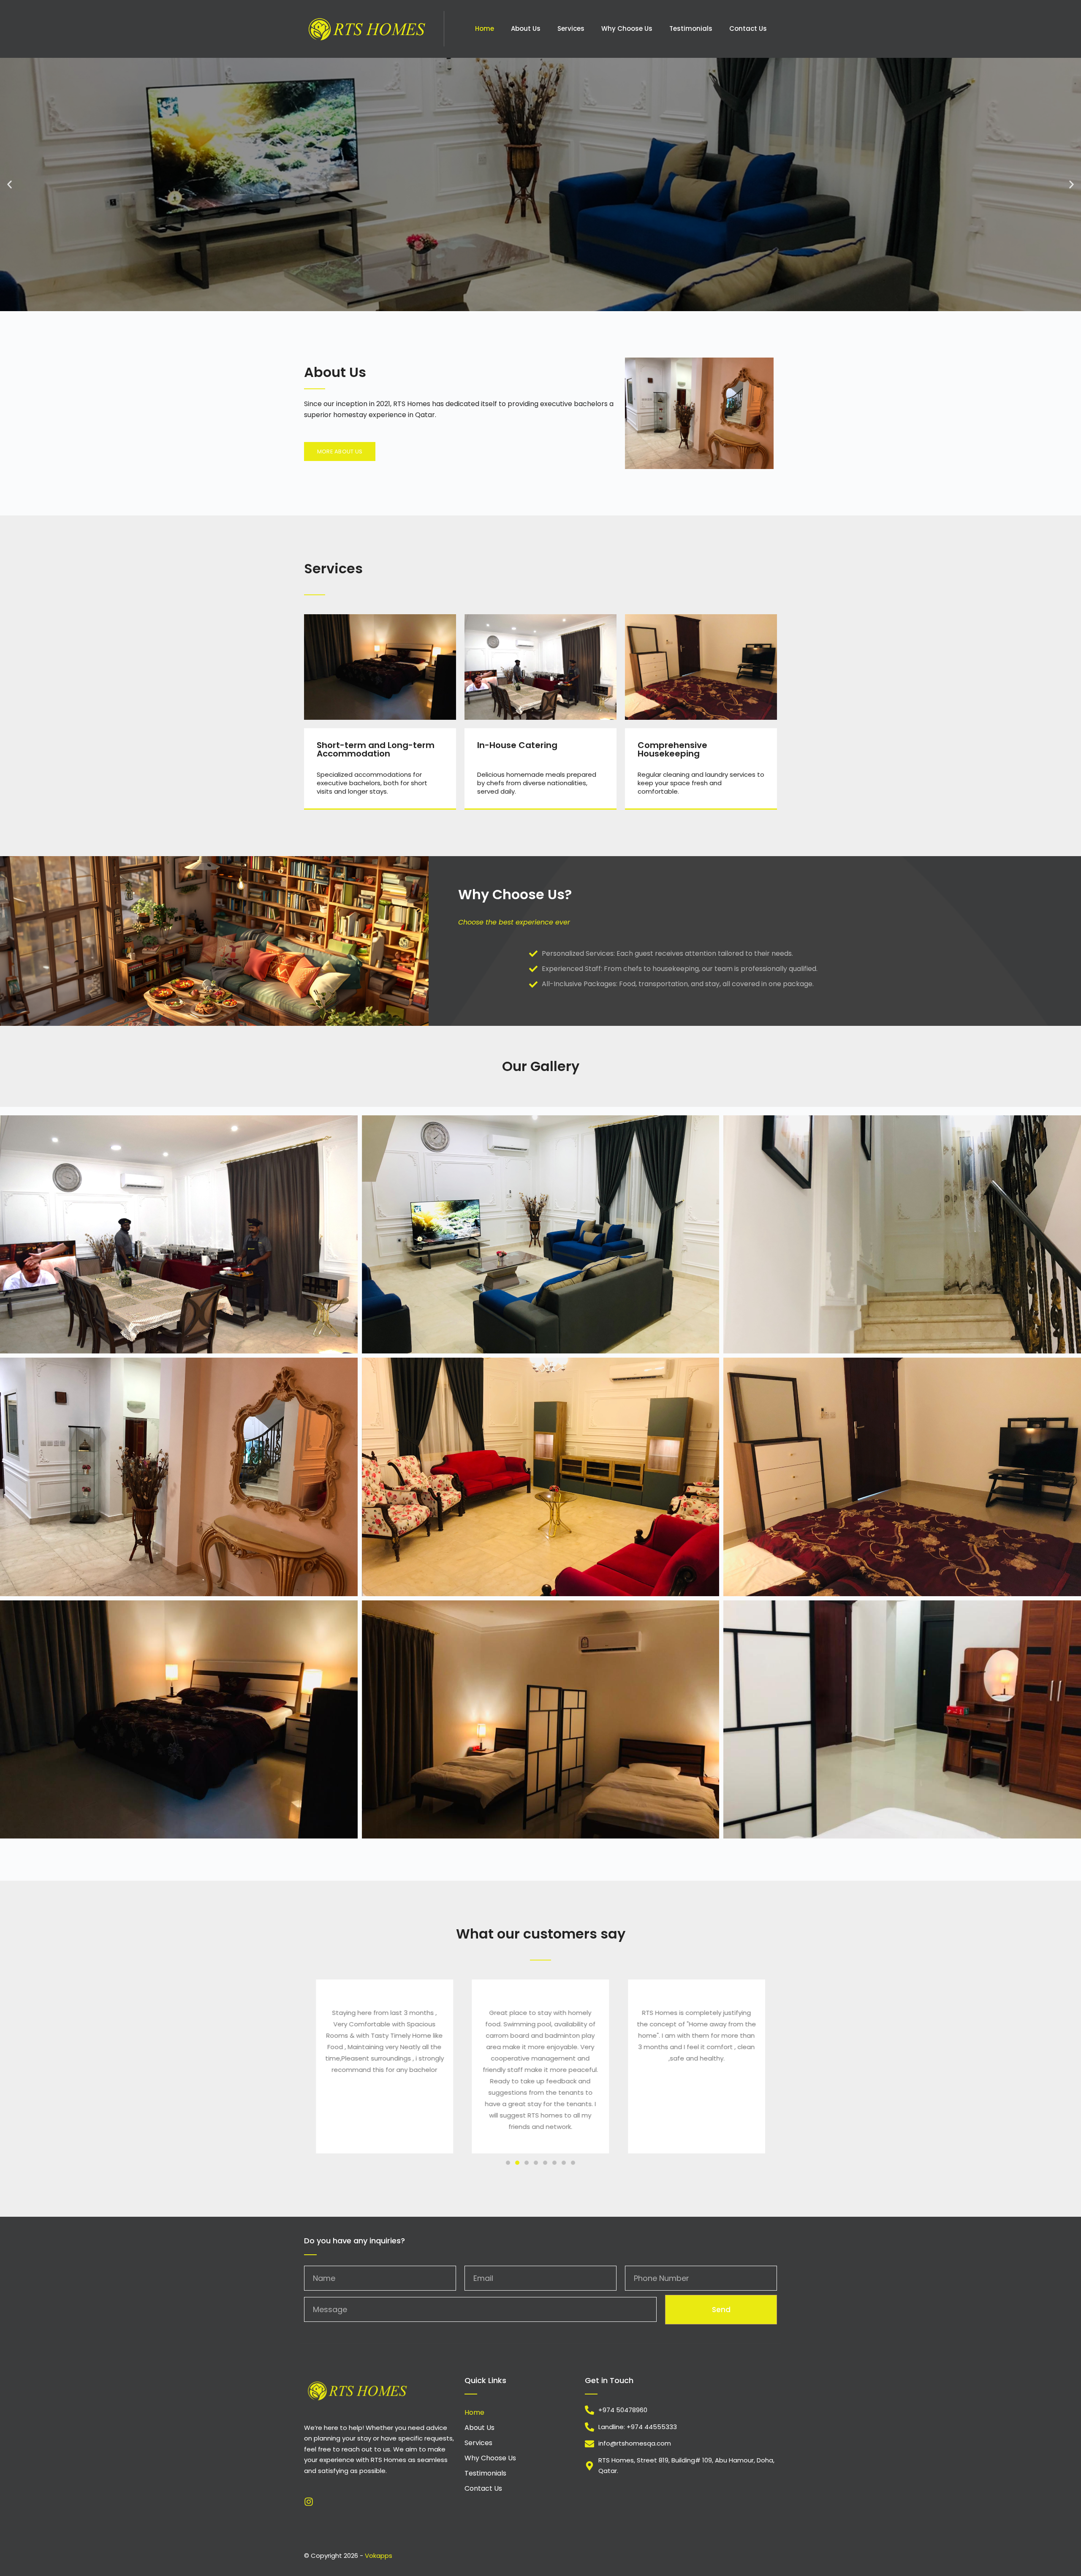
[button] (10, 184)
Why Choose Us (627, 28)
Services (571, 28)
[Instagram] (309, 2502)
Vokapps (379, 2556)
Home (485, 28)
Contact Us (748, 28)
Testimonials (691, 28)
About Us (526, 28)
